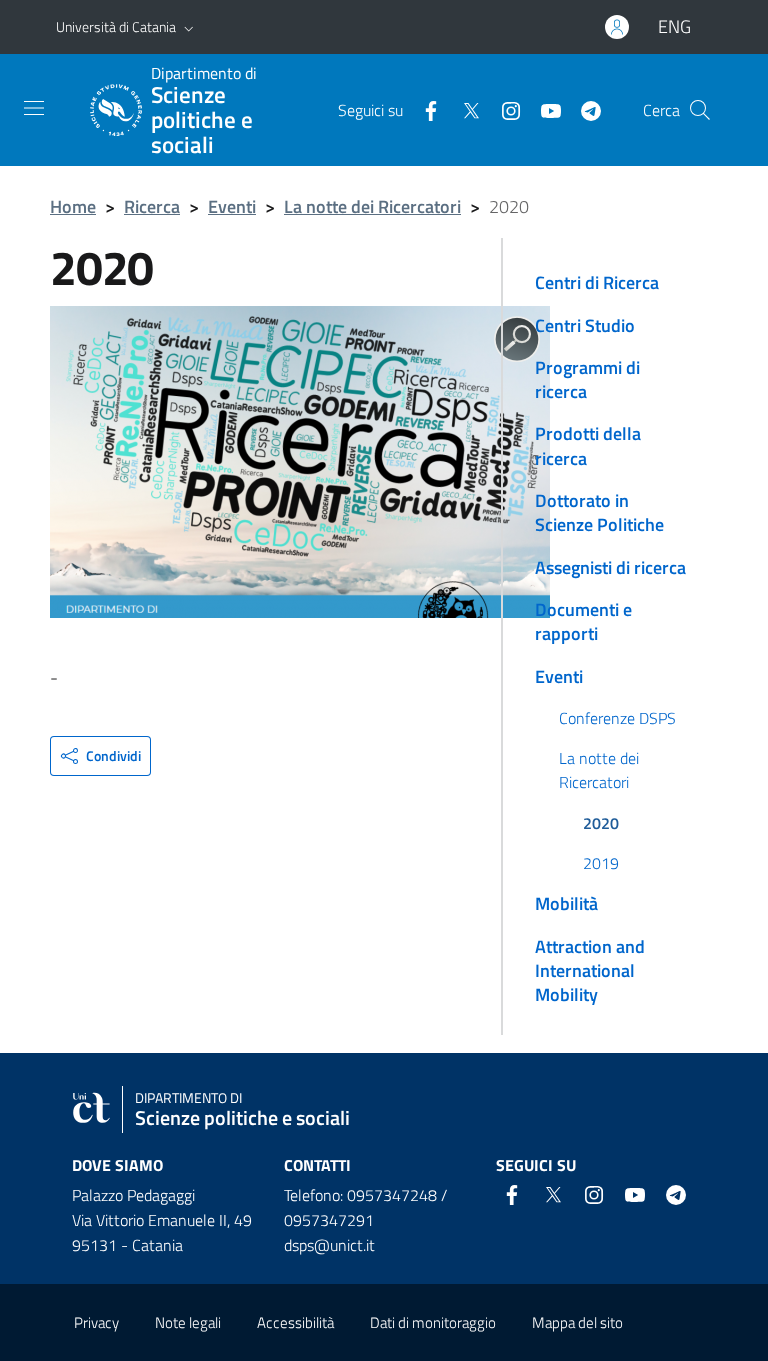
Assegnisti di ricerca (610, 567)
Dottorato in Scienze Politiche (599, 512)
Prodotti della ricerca (588, 445)
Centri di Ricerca (597, 282)
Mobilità (566, 903)
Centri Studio (585, 325)
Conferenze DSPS (617, 718)
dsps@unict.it (329, 1245)
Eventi (232, 206)
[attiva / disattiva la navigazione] (34, 108)
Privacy (96, 1322)
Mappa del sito (577, 1322)
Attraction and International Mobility (590, 971)
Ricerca (152, 206)
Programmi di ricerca (587, 379)
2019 (601, 863)
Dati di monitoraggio (433, 1322)
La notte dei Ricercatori (372, 206)
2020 (601, 823)
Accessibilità (295, 1322)
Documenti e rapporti (583, 621)
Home (73, 206)
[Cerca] (700, 110)
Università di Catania (116, 26)
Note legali (188, 1322)
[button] (189, 27)
